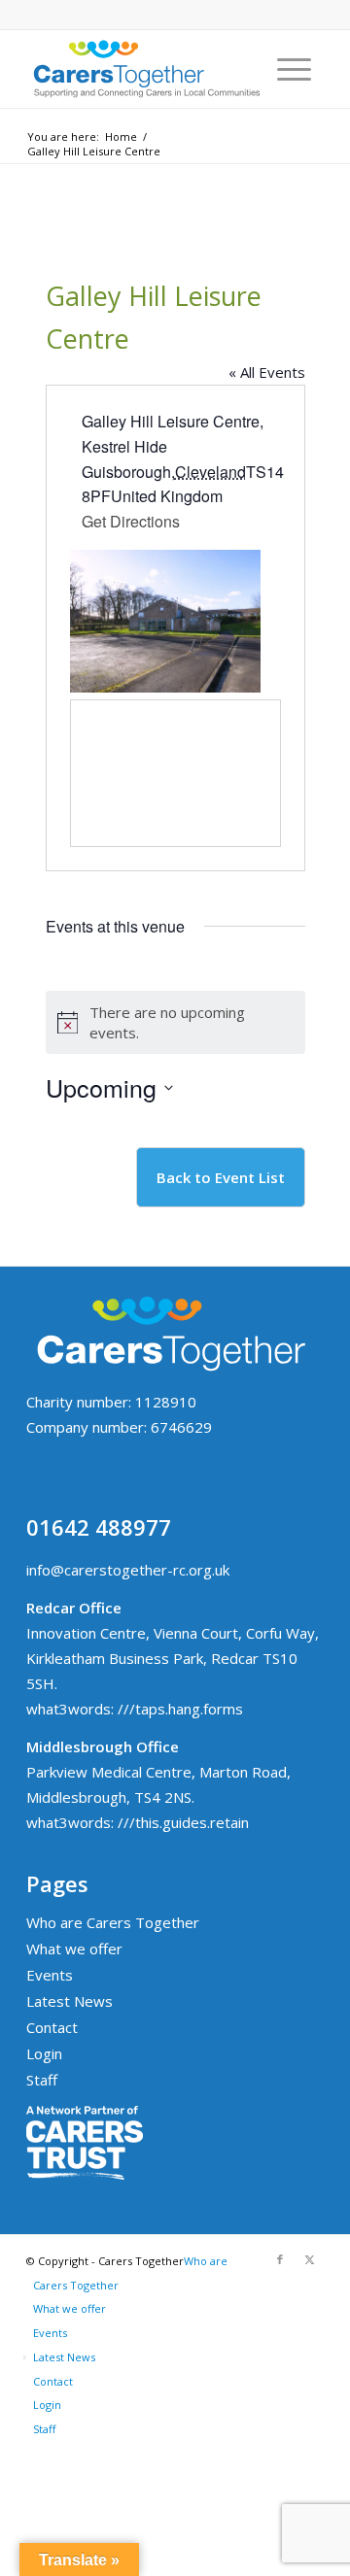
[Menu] (294, 69)
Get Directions (131, 521)
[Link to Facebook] (280, 2259)
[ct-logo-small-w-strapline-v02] (145, 69)
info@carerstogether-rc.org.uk (128, 1570)
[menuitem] (294, 69)
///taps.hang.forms (180, 1709)
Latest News (70, 2001)
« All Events (267, 372)
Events (50, 1975)
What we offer (74, 1949)
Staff (42, 2080)
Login (44, 2053)
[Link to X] (309, 2259)
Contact (52, 2027)
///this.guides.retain (183, 1822)
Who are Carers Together (113, 1922)
